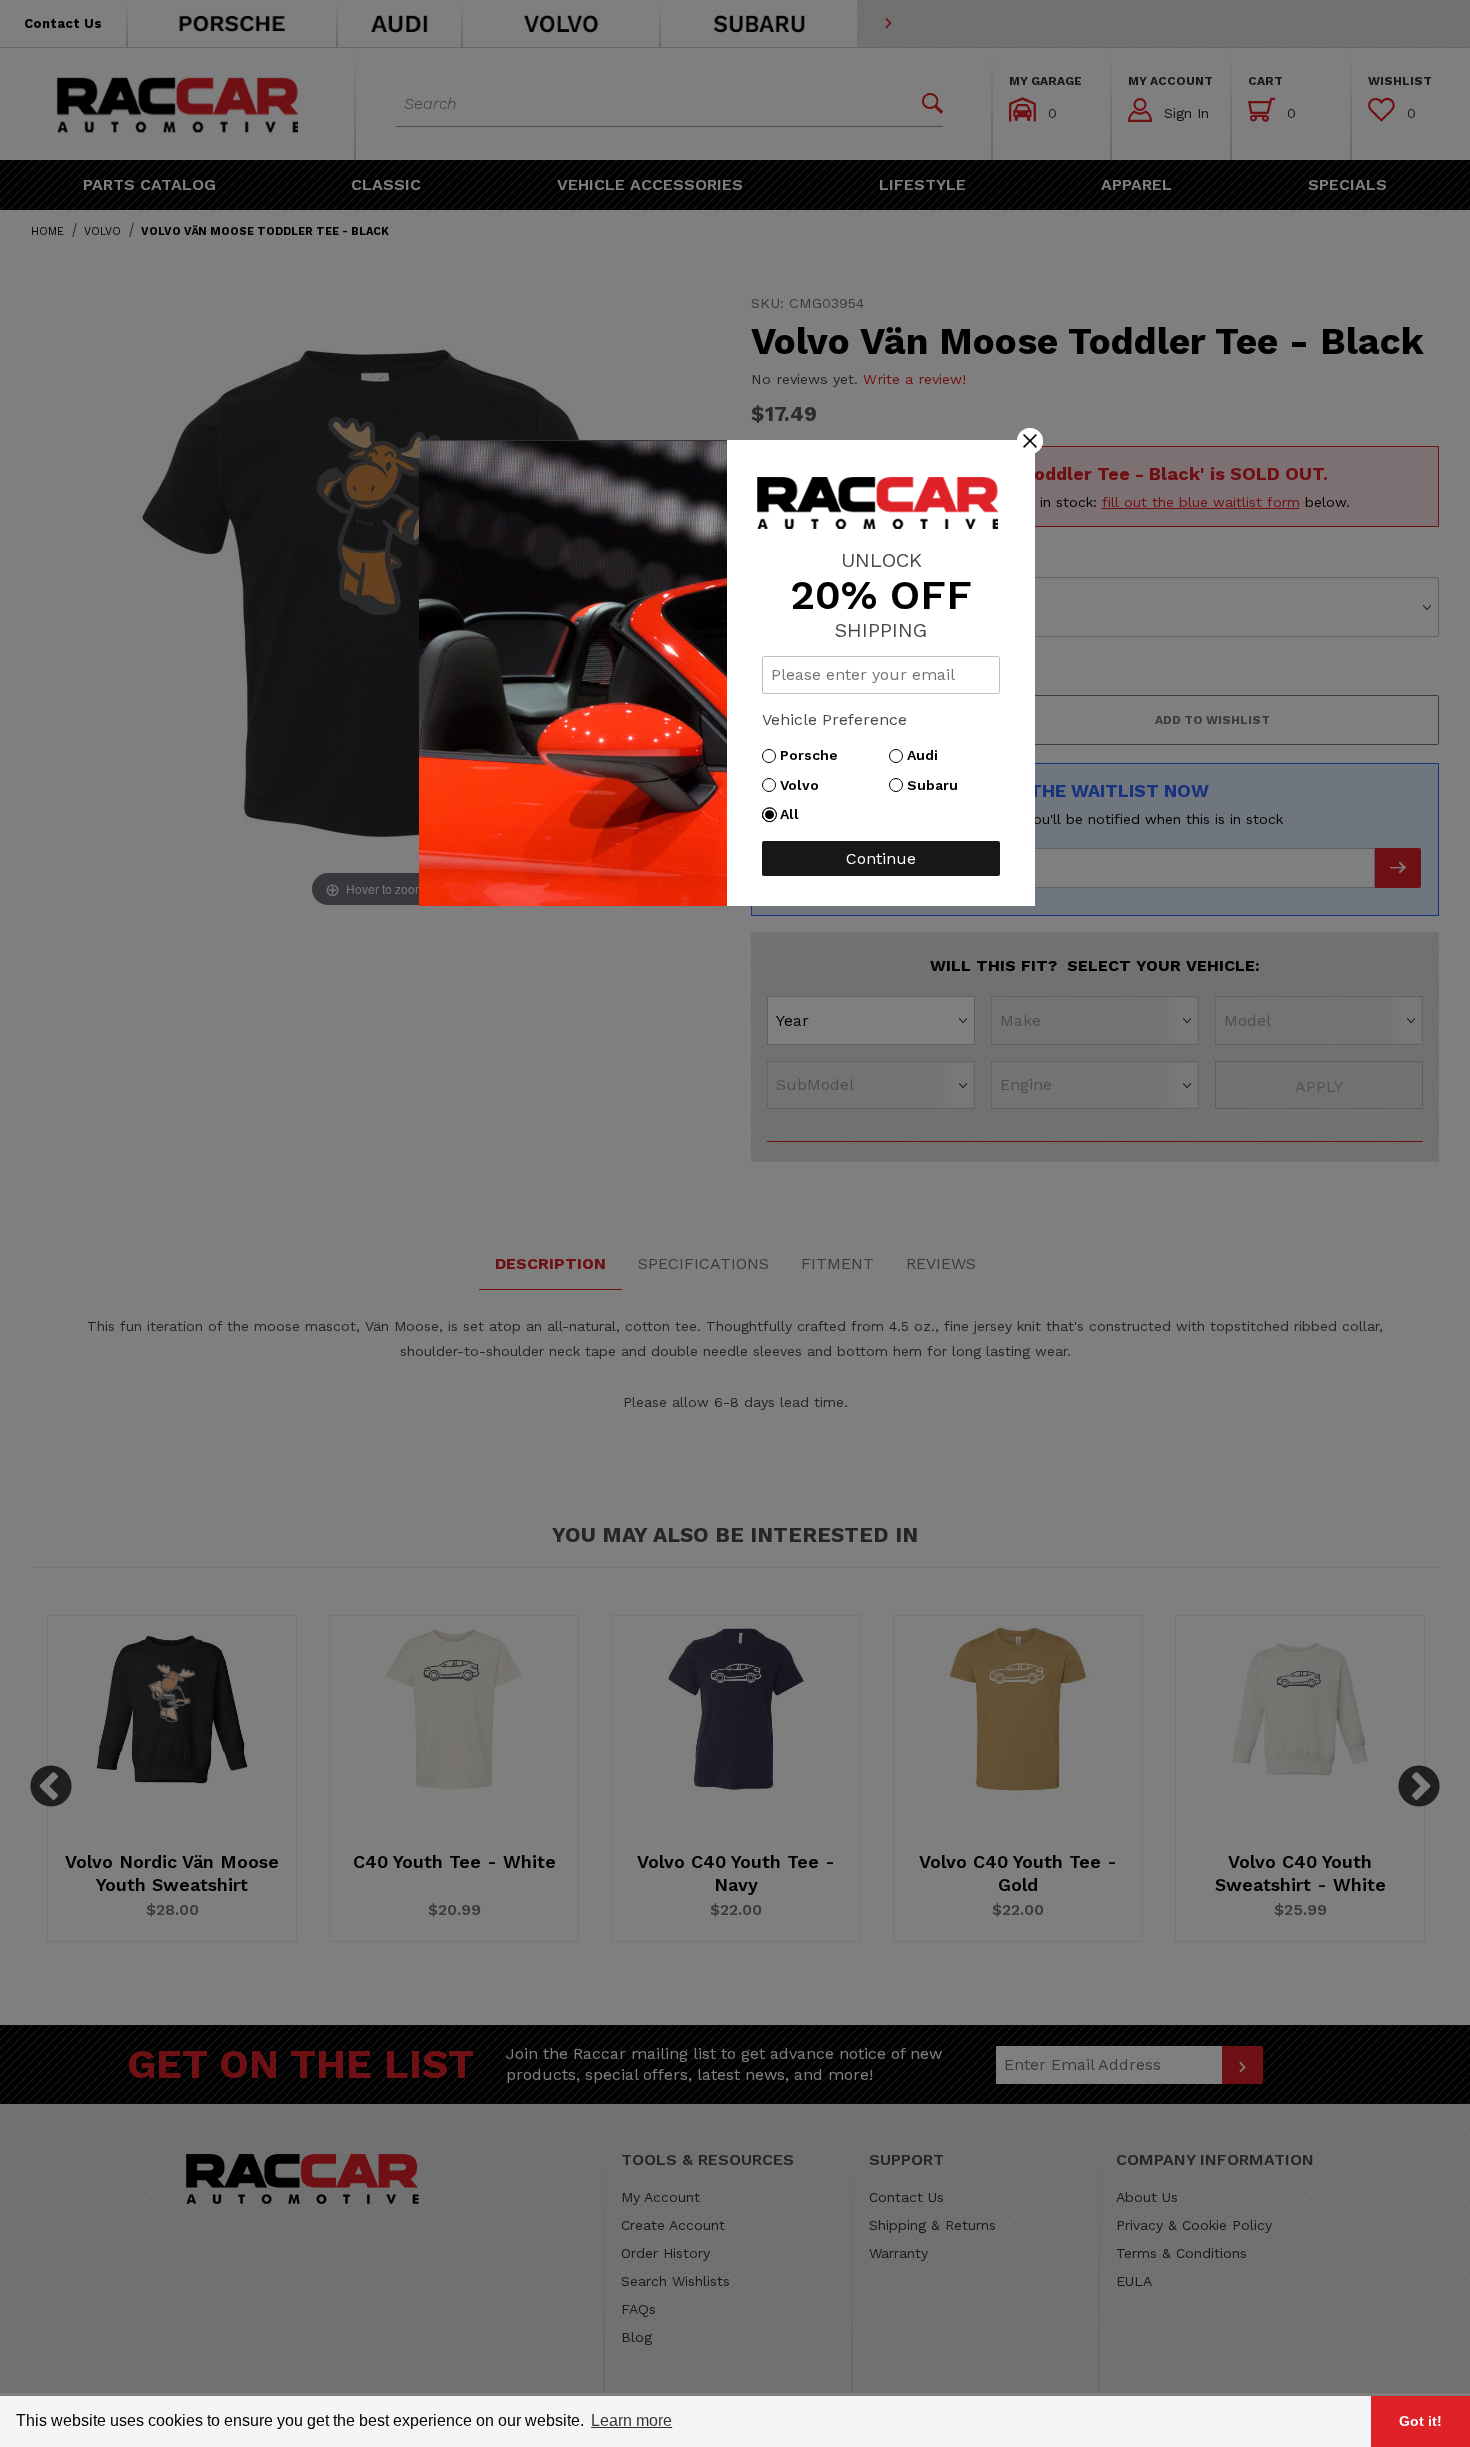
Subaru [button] (937, 785)
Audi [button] (927, 755)
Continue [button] (881, 858)
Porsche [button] (814, 755)
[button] (1030, 440)
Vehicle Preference (834, 719)
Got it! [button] (1420, 2421)
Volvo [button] (804, 785)
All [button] (794, 814)
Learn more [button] (631, 2420)
